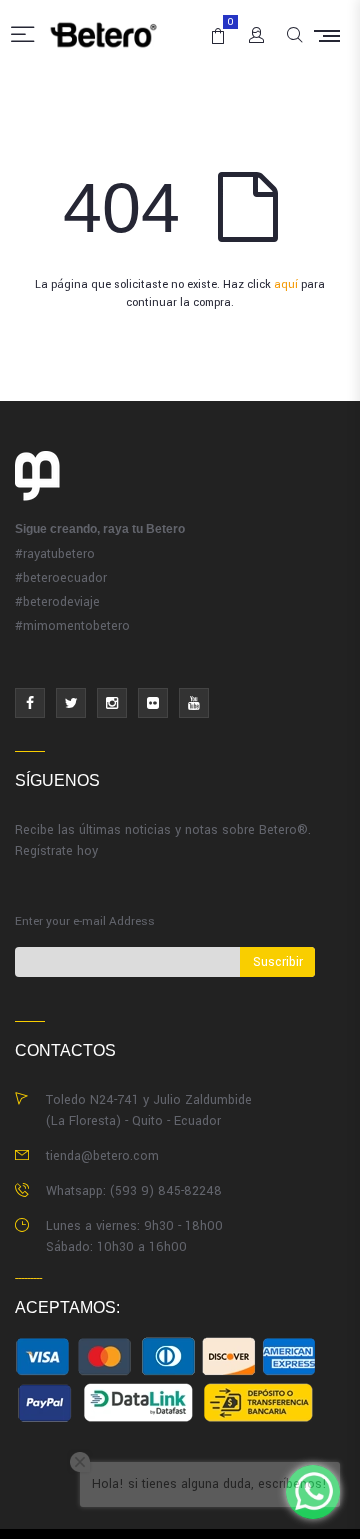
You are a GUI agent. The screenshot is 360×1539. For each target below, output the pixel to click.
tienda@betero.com (102, 1156)
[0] (214, 27)
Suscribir (278, 962)
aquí (286, 284)
